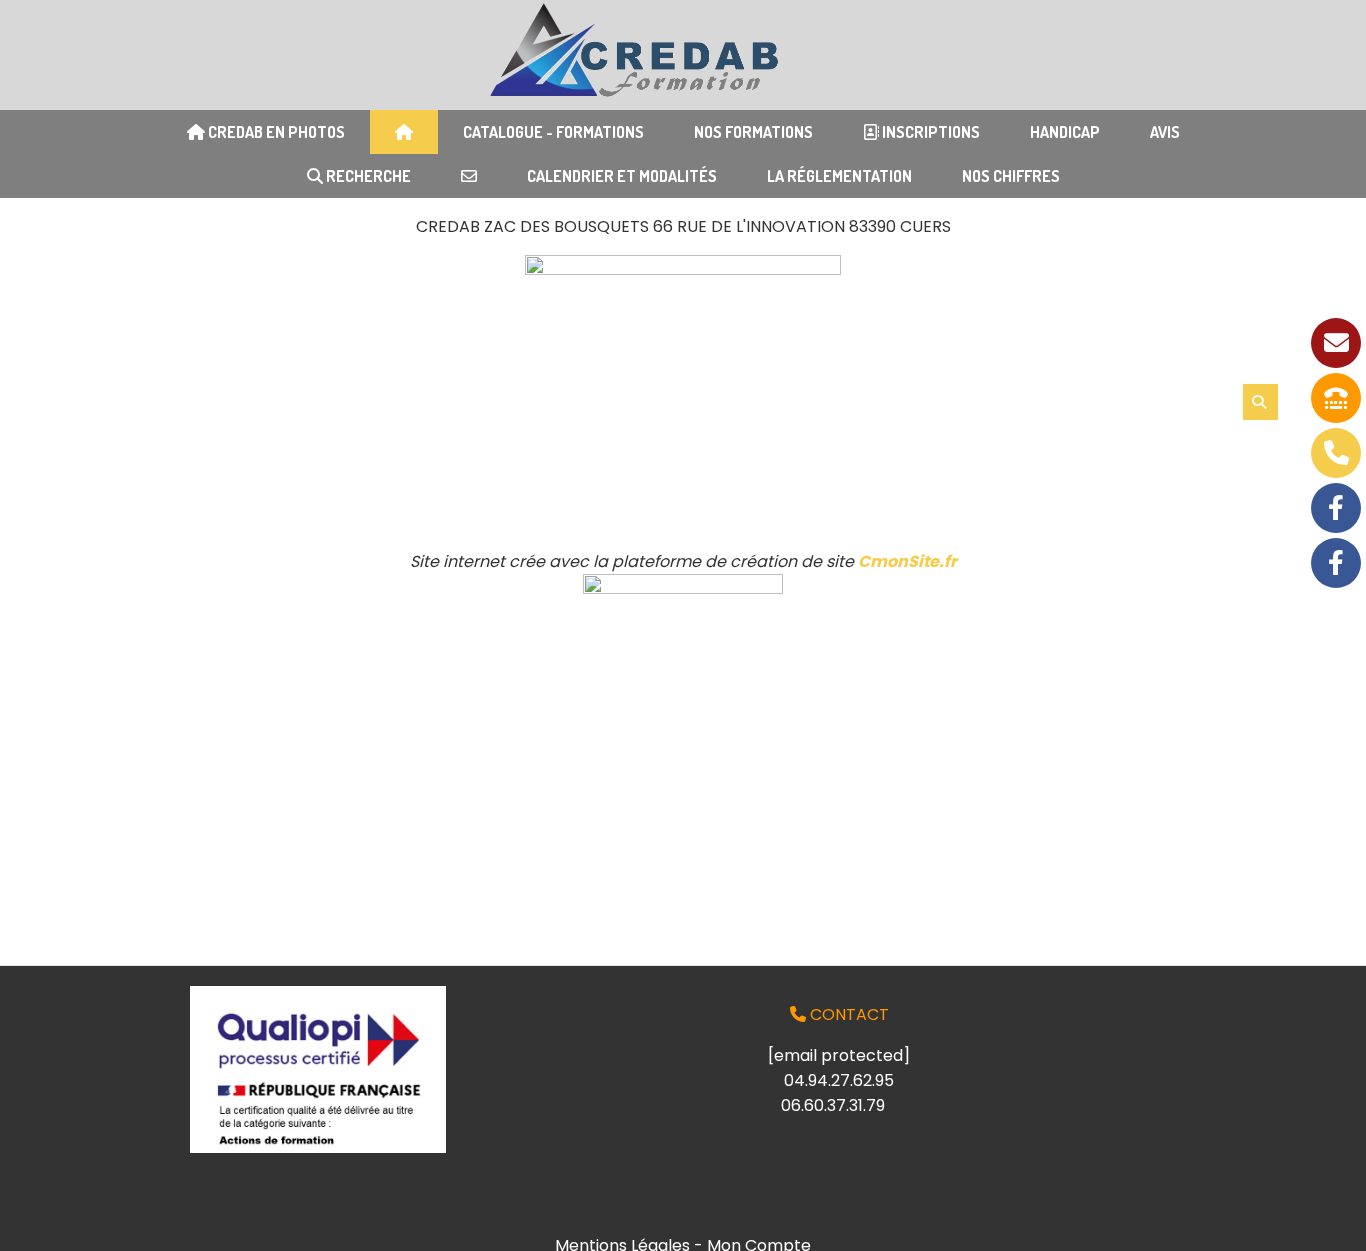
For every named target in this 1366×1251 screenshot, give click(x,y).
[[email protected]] (1336, 343)
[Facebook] (1336, 508)
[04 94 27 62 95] (1336, 398)
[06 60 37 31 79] (1336, 453)
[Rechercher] (1260, 402)
